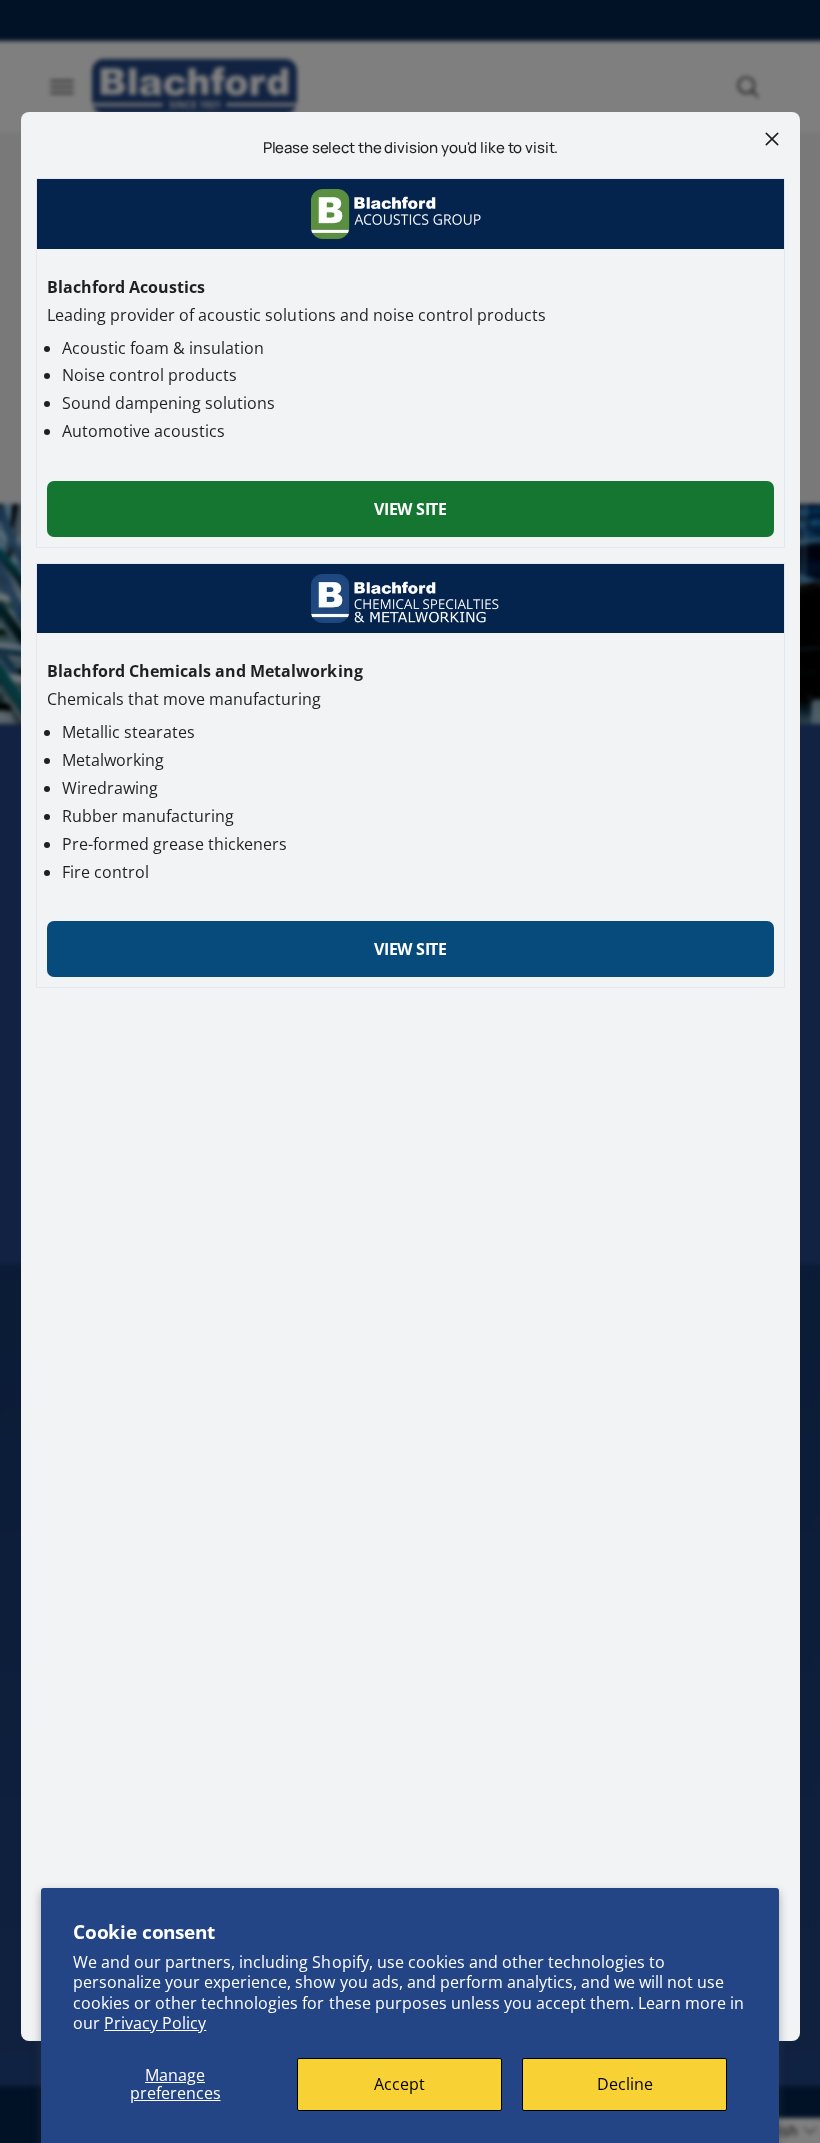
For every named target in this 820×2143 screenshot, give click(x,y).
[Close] (771, 139)
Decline (625, 2084)
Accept (399, 2084)
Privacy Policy (155, 2023)
